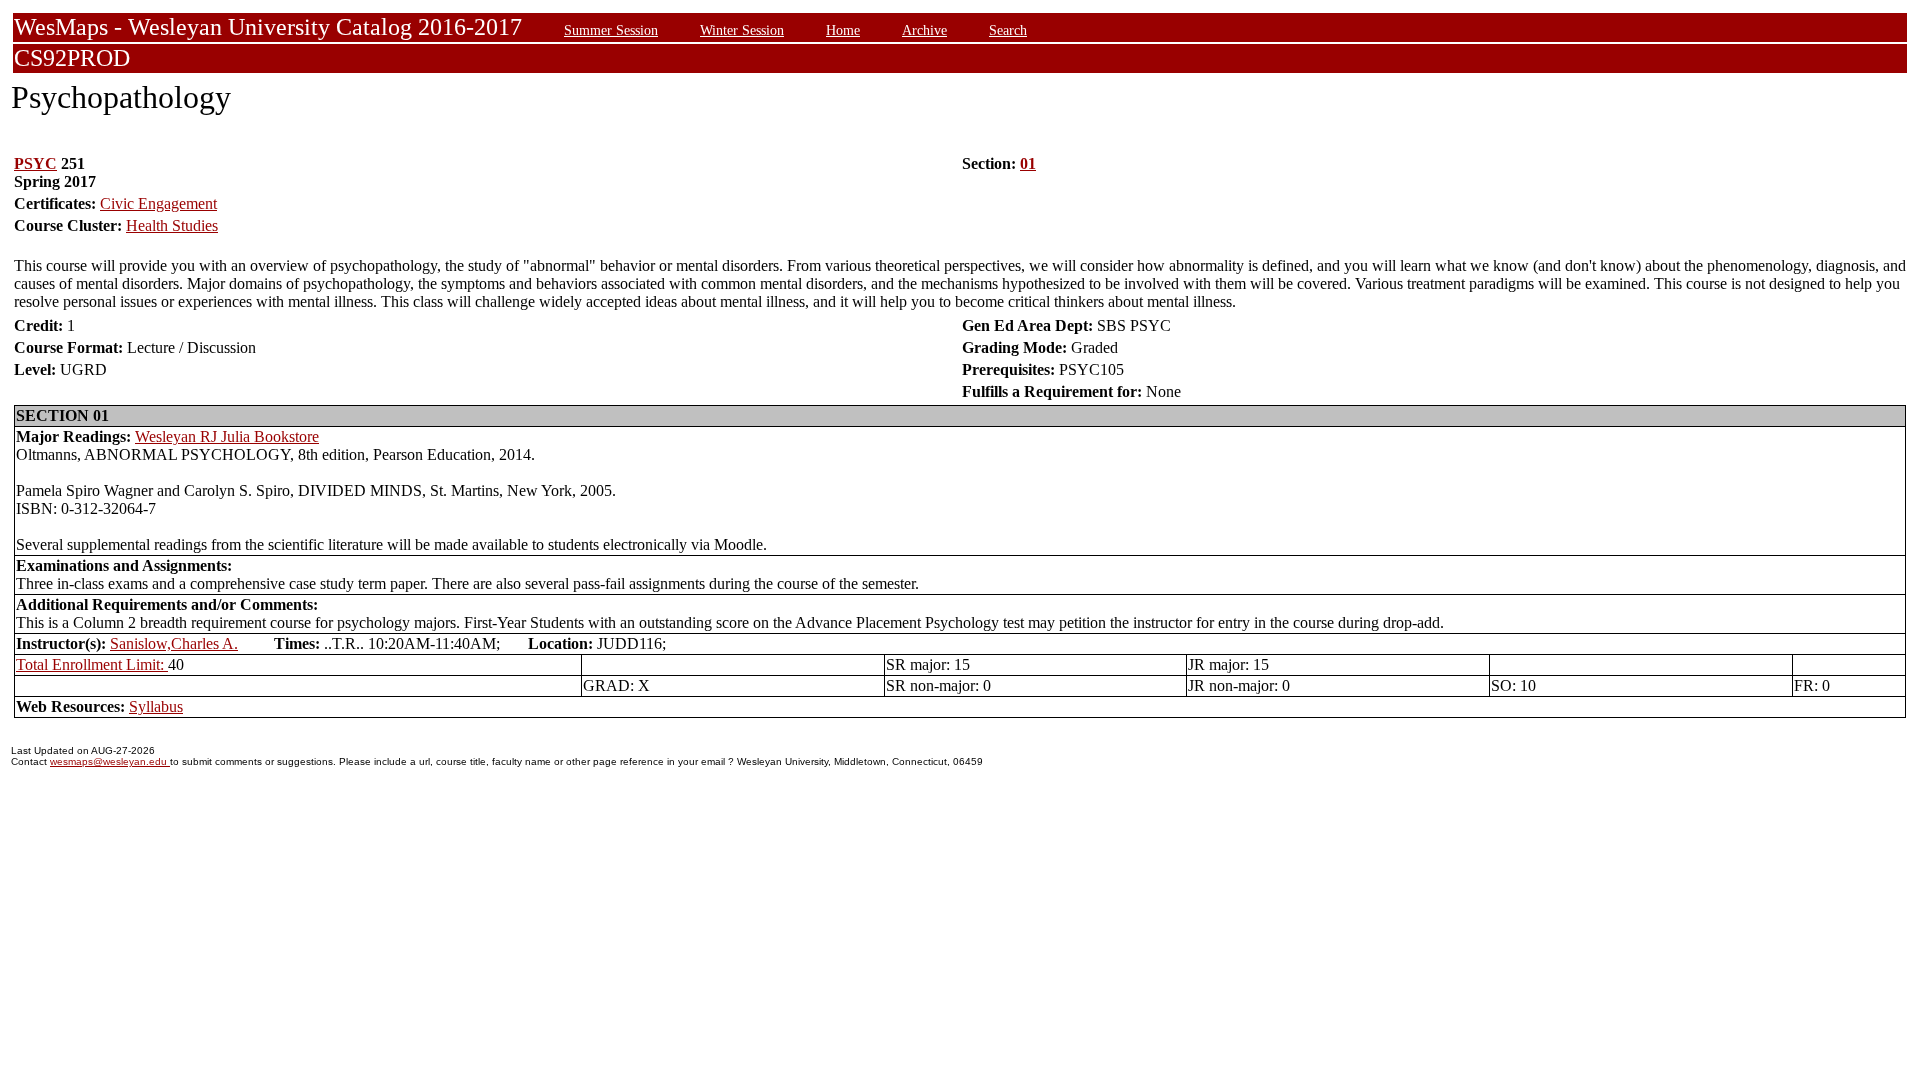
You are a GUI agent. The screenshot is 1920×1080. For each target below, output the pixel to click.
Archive (924, 30)
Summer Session (611, 30)
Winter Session (742, 30)
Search (1008, 30)
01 (1028, 163)
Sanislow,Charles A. (174, 643)
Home (843, 30)
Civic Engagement (158, 203)
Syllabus (156, 706)
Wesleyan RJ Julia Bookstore (227, 436)
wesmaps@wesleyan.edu (110, 761)
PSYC (35, 163)
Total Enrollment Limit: (92, 664)
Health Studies (172, 225)
